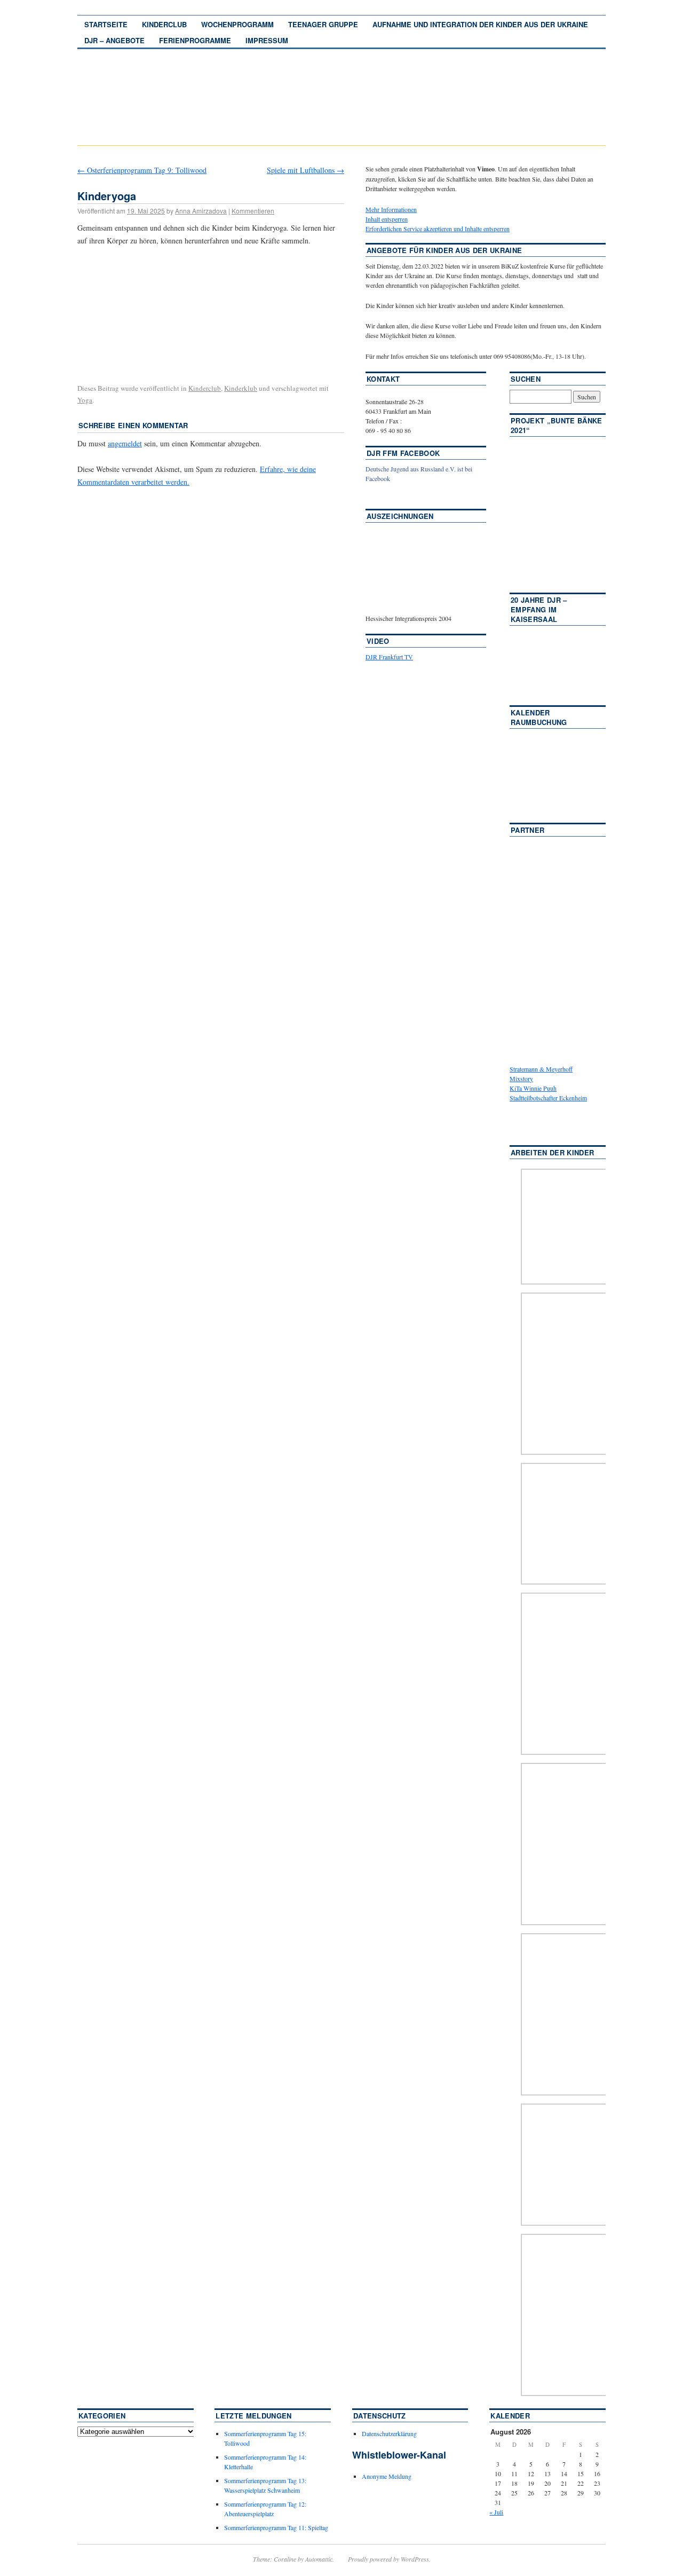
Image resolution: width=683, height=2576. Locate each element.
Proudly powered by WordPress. (389, 2559)
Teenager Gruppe (323, 24)
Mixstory (521, 1078)
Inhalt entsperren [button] (387, 219)
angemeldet (125, 443)
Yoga (85, 400)
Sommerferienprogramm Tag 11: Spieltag (276, 2527)
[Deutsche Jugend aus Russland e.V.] (398, 494)
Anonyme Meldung (387, 2476)
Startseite (106, 24)
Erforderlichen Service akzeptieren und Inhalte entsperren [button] (438, 229)
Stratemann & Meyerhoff (541, 1069)
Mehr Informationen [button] (391, 209)
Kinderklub (241, 388)
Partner (527, 830)
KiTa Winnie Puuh (533, 1088)
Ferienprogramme (195, 40)
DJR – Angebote (114, 40)
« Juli (496, 2512)
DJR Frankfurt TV (389, 657)
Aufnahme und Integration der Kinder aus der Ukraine (480, 24)
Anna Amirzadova (201, 211)
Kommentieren (253, 211)
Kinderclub (164, 24)
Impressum (267, 40)
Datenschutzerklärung (389, 2433)
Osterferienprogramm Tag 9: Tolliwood (142, 170)
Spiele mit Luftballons (305, 170)
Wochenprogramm (237, 24)
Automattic (319, 2559)
